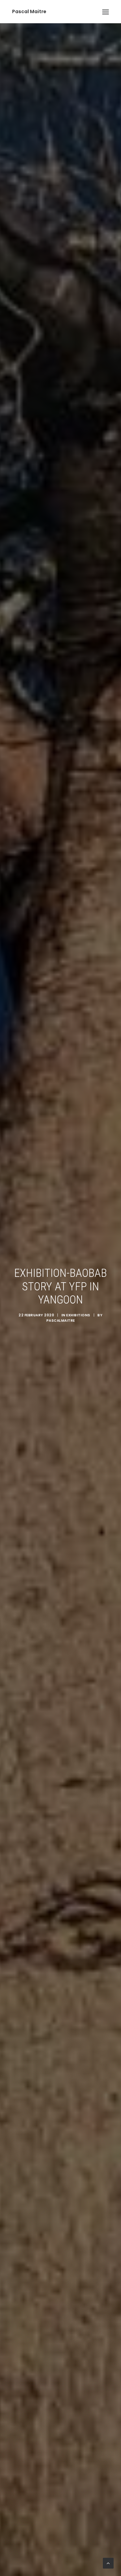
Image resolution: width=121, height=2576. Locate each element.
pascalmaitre (61, 1321)
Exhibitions (78, 1315)
